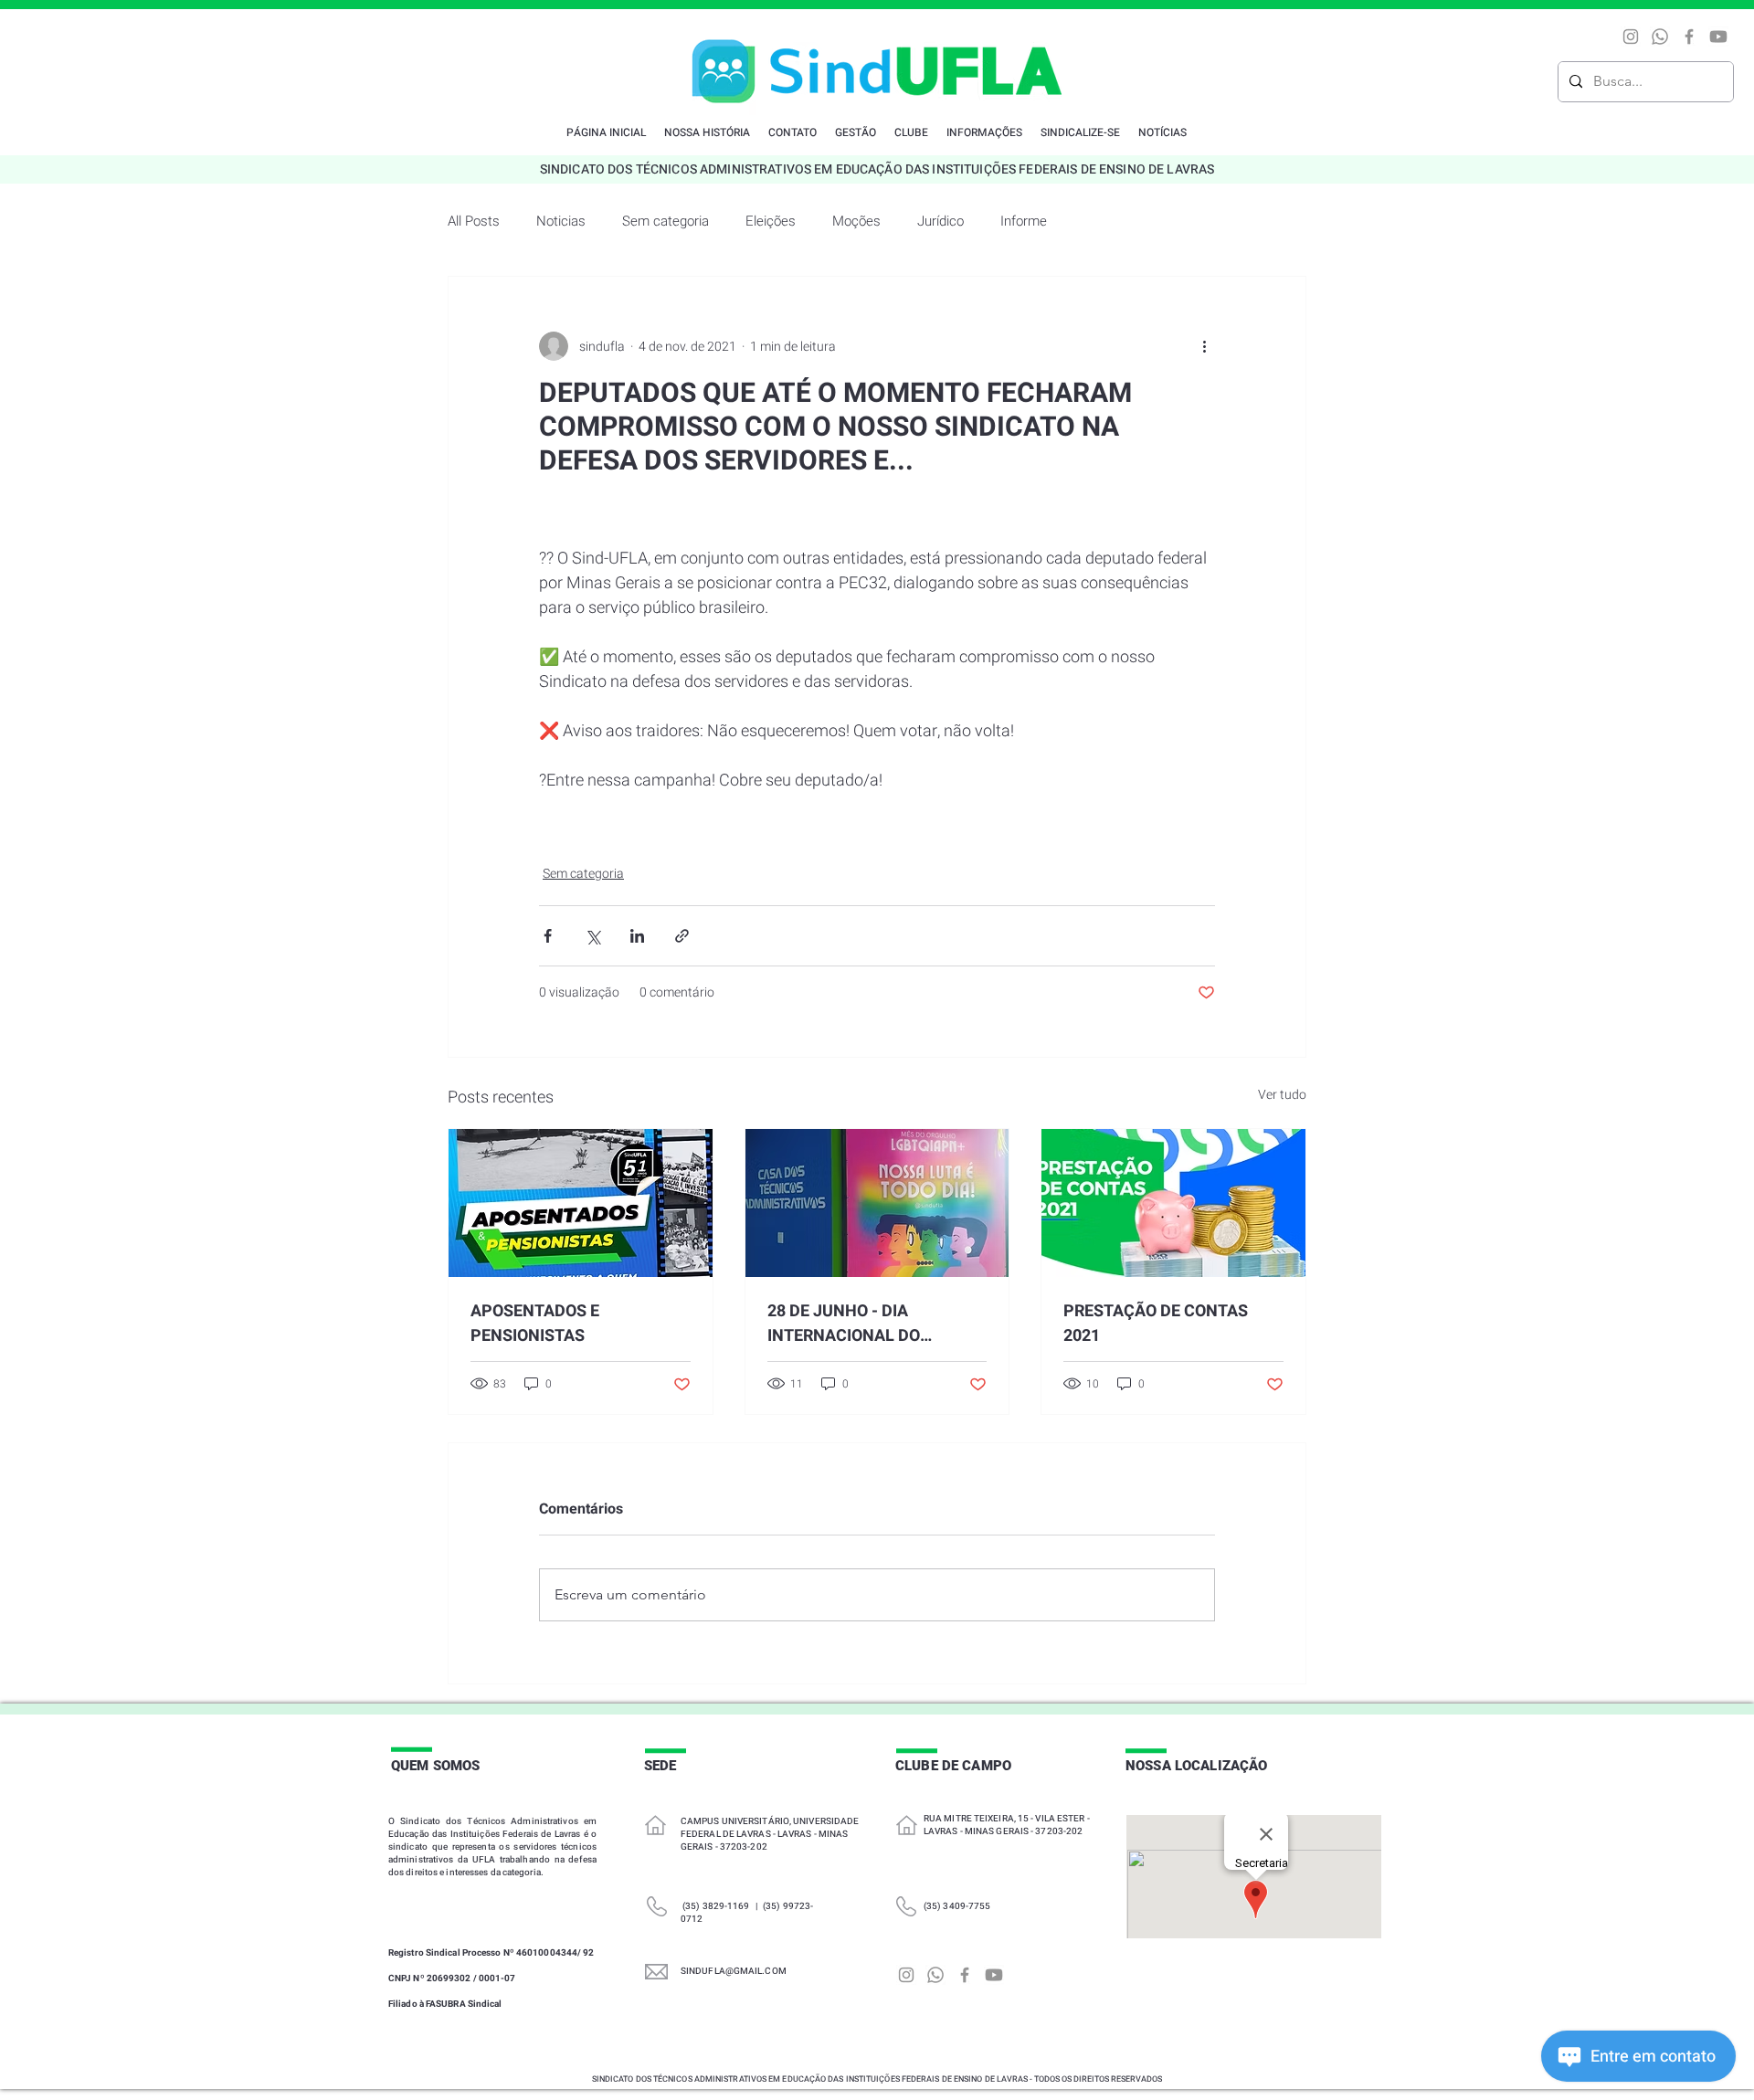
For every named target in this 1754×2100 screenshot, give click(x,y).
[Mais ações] (1204, 346)
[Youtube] (1718, 37)
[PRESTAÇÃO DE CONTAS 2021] (1173, 1203)
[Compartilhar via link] (682, 936)
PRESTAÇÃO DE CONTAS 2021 (1156, 1324)
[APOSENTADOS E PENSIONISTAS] (581, 1203)
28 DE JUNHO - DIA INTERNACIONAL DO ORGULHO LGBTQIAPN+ (856, 1324)
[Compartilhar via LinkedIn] (637, 936)
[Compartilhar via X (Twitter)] (592, 936)
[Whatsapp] (1660, 37)
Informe (1024, 221)
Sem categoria (666, 221)
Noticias (561, 221)
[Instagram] (1631, 37)
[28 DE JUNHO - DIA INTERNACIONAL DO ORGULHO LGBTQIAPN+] (877, 1203)
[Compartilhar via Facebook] (548, 936)
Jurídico (940, 221)
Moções (856, 221)
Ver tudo (1282, 1095)
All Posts (474, 221)
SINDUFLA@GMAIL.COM (734, 1971)
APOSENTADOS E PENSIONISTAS (535, 1324)
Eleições (771, 221)
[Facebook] (1689, 37)
